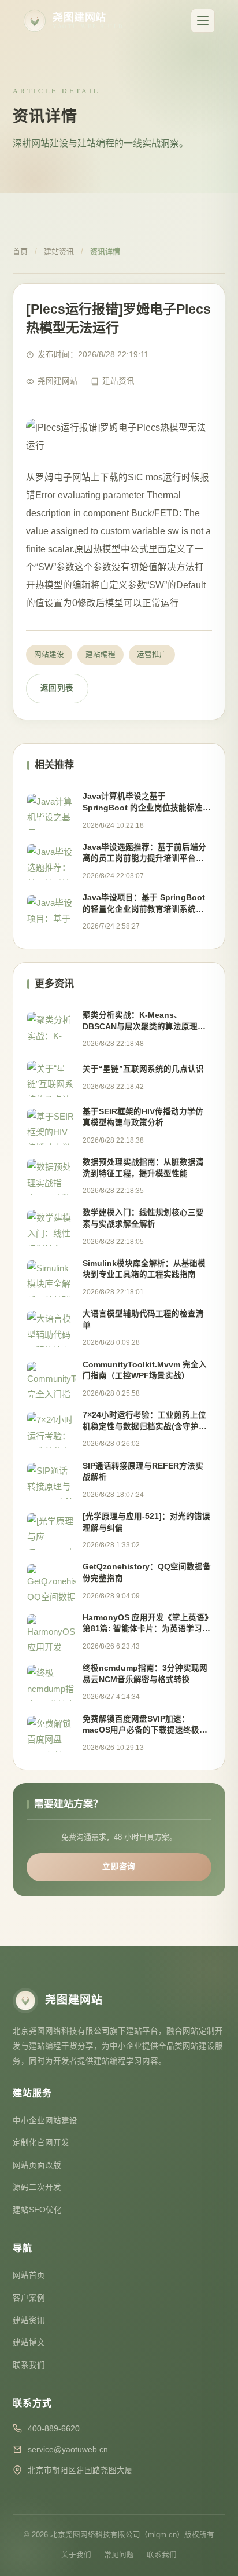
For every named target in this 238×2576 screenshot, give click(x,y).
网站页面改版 (37, 2165)
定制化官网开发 (41, 2143)
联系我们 (29, 2365)
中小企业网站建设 (45, 2121)
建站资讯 (59, 252)
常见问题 (119, 2555)
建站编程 (101, 655)
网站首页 (29, 2275)
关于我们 (76, 2555)
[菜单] (203, 21)
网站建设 (49, 655)
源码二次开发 (37, 2187)
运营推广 (152, 655)
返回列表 (57, 688)
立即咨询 (119, 1867)
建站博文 (29, 2342)
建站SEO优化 (37, 2210)
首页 (20, 252)
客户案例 (29, 2298)
